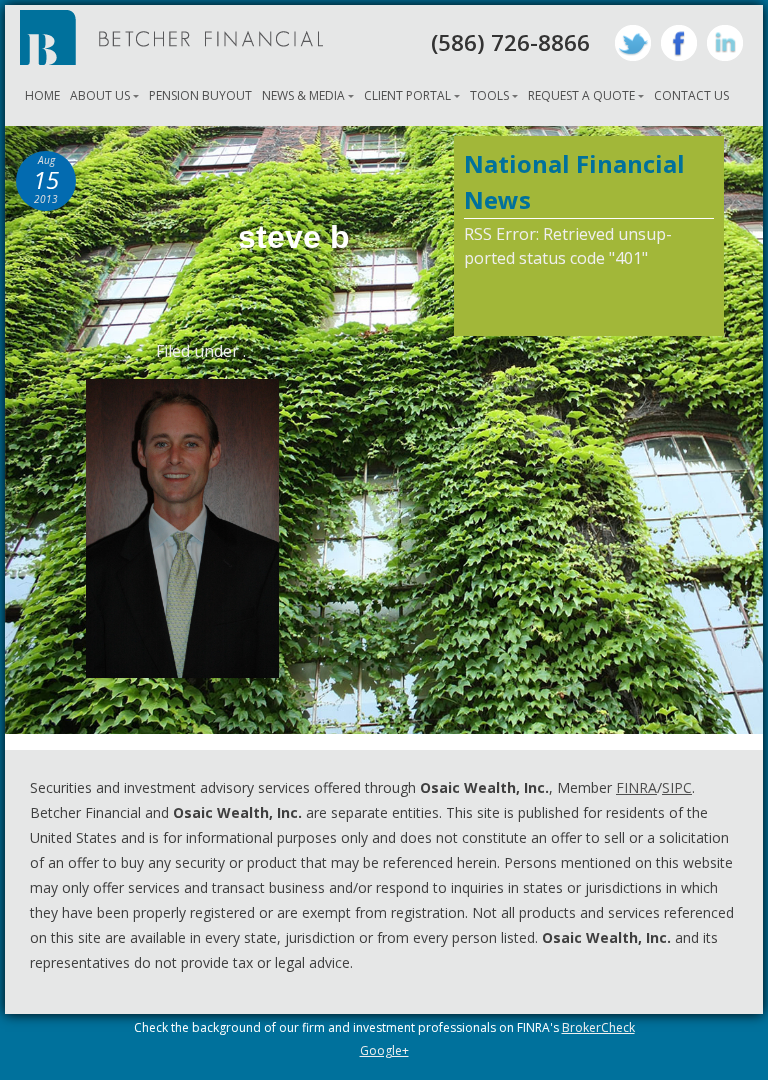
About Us (100, 95)
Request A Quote (581, 95)
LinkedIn (725, 43)
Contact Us (691, 95)
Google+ (384, 1050)
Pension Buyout (200, 95)
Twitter (633, 43)
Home (42, 95)
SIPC (677, 787)
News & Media (303, 95)
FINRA (636, 787)
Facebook (679, 43)
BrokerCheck (598, 1027)
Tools (489, 95)
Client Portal (407, 95)
